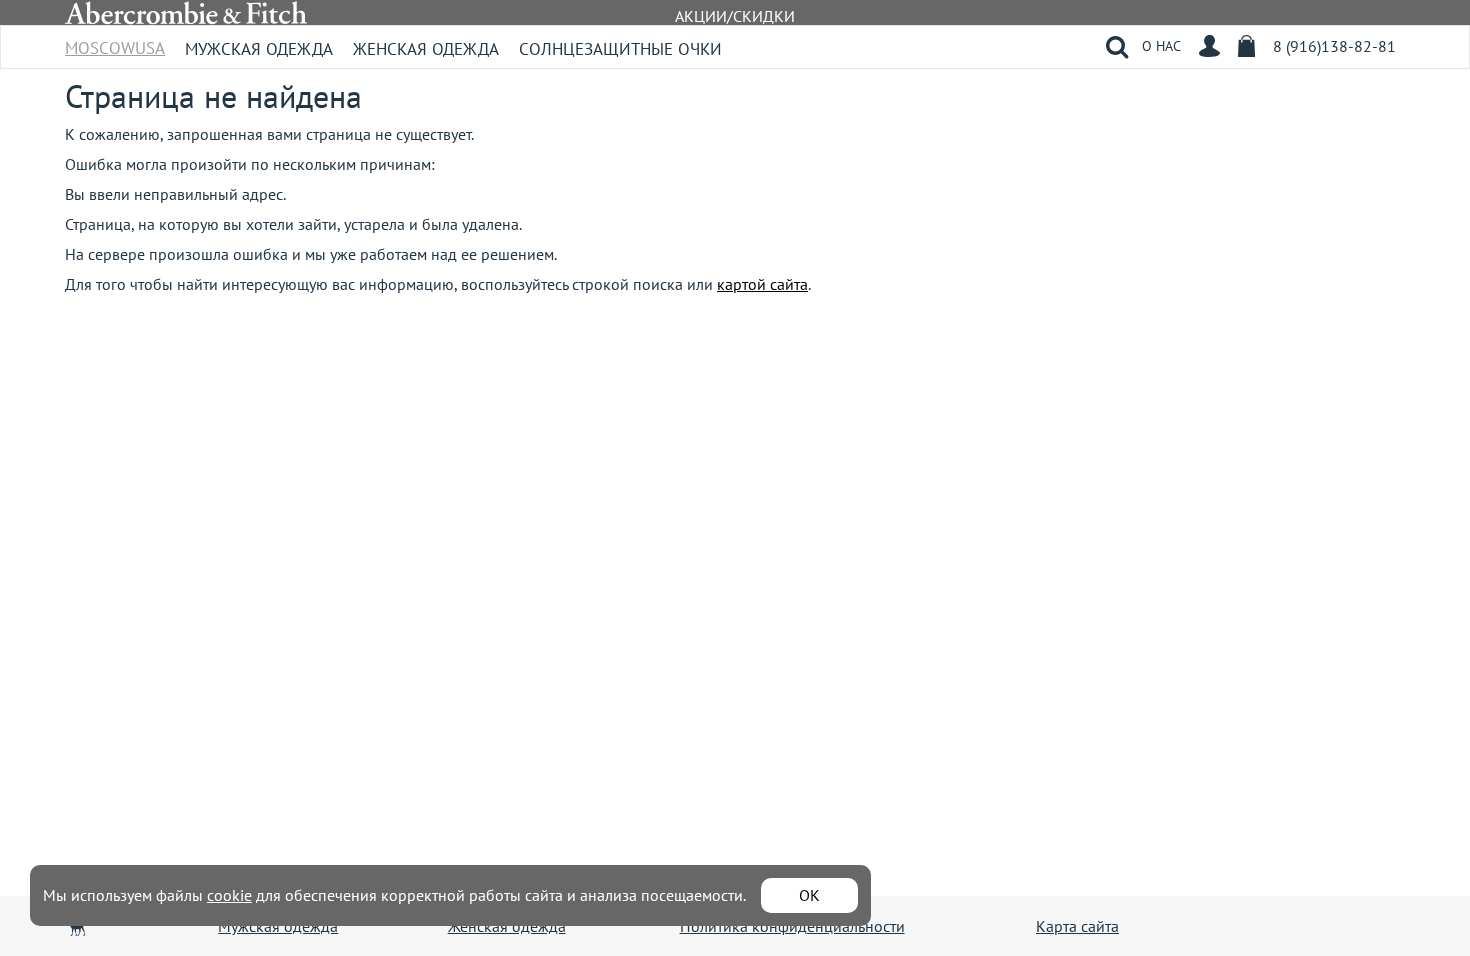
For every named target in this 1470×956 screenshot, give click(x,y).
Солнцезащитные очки (620, 49)
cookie (229, 895)
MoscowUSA (115, 41)
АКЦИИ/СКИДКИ (735, 16)
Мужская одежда (259, 49)
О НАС (1161, 46)
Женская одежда (426, 49)
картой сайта (762, 284)
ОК (809, 895)
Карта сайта (1077, 926)
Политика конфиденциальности (792, 926)
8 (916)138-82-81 (1334, 46)
